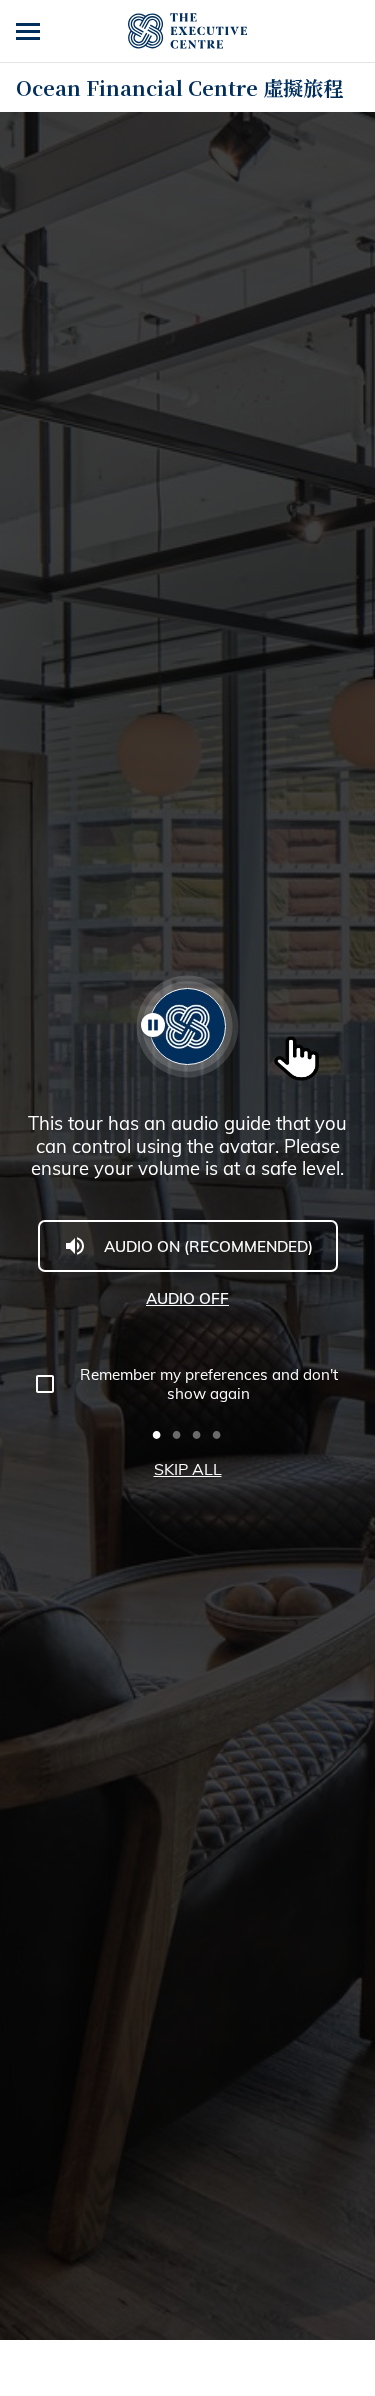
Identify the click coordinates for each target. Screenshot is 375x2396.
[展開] (30, 31)
